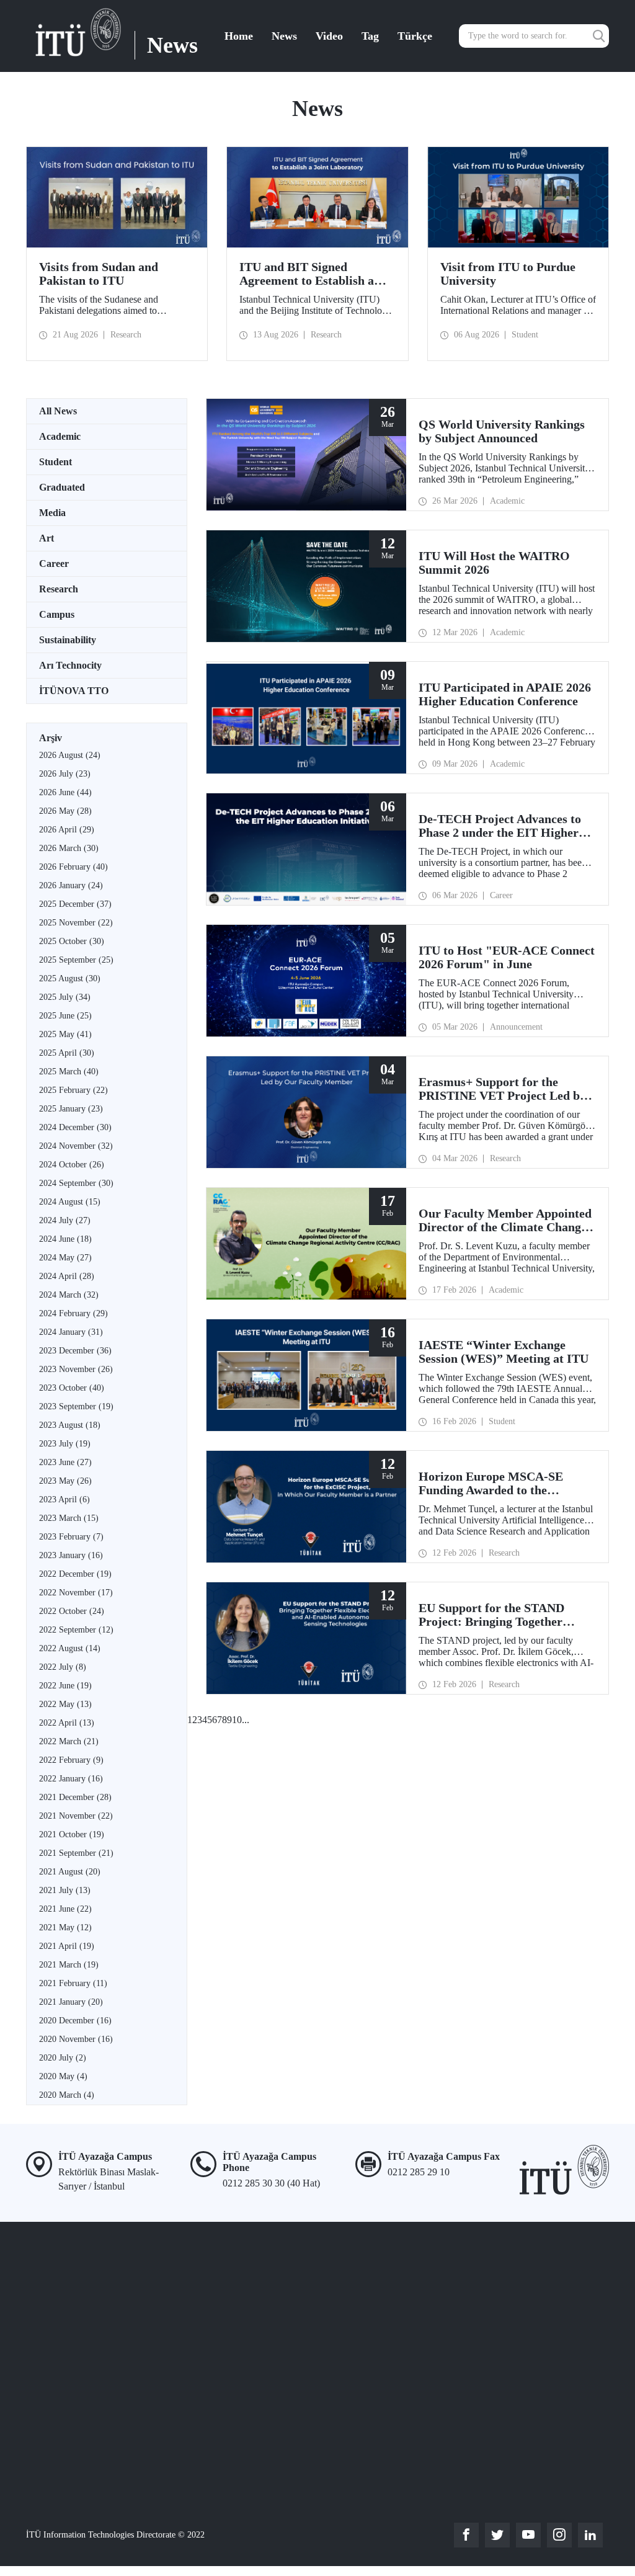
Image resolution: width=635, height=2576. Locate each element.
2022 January (71, 1779)
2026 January (71, 885)
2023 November (76, 1369)
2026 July (65, 774)
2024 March (69, 1295)
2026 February (73, 867)
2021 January (71, 2002)
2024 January (71, 1332)
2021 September (76, 1853)
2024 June (65, 1239)
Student (56, 462)
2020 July (63, 2058)
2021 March (69, 1965)
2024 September (76, 1183)
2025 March (69, 1072)
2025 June (65, 1016)
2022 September (76, 1630)
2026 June (65, 792)
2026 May (65, 811)
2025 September (76, 960)
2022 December (75, 1574)
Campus (57, 614)
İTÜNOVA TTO (74, 691)
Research (59, 589)
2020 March (67, 2095)
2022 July (63, 1667)
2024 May (65, 1258)
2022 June (65, 1686)
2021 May (65, 1928)
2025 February (73, 1090)
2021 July (65, 1890)
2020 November (76, 2039)
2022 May (65, 1704)
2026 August (70, 755)
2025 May (65, 1034)
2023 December (75, 1351)
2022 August (70, 1648)
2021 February (73, 1983)
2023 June (65, 1462)
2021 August (70, 1872)
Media (52, 513)
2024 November (76, 1146)
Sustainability (68, 640)
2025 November (76, 923)
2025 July (65, 997)
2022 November (76, 1593)
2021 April (67, 1946)
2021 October (72, 1834)
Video (329, 36)
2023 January (71, 1555)
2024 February (73, 1313)
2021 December (75, 1797)
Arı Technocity (70, 665)
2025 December (75, 904)
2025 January (71, 1109)
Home (239, 36)
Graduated (62, 487)
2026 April (67, 830)
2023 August (70, 1425)
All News (58, 411)
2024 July (65, 1220)
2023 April (64, 1500)
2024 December (75, 1127)
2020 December (75, 2021)
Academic (60, 436)
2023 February (71, 1537)
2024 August (70, 1202)
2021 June (65, 1909)
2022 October (72, 1611)
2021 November (76, 1816)
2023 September (76, 1406)
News (284, 36)
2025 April (67, 1053)
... (246, 1720)
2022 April (67, 1723)
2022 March (69, 1741)
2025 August (70, 978)
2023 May (65, 1481)
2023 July (65, 1444)
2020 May (63, 2076)
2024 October (72, 1165)
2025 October (72, 941)
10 (237, 1720)
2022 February (71, 1760)
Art (47, 538)
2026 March (69, 848)
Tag (370, 36)
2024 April (67, 1276)
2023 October (72, 1388)
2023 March (69, 1518)
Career (54, 564)
